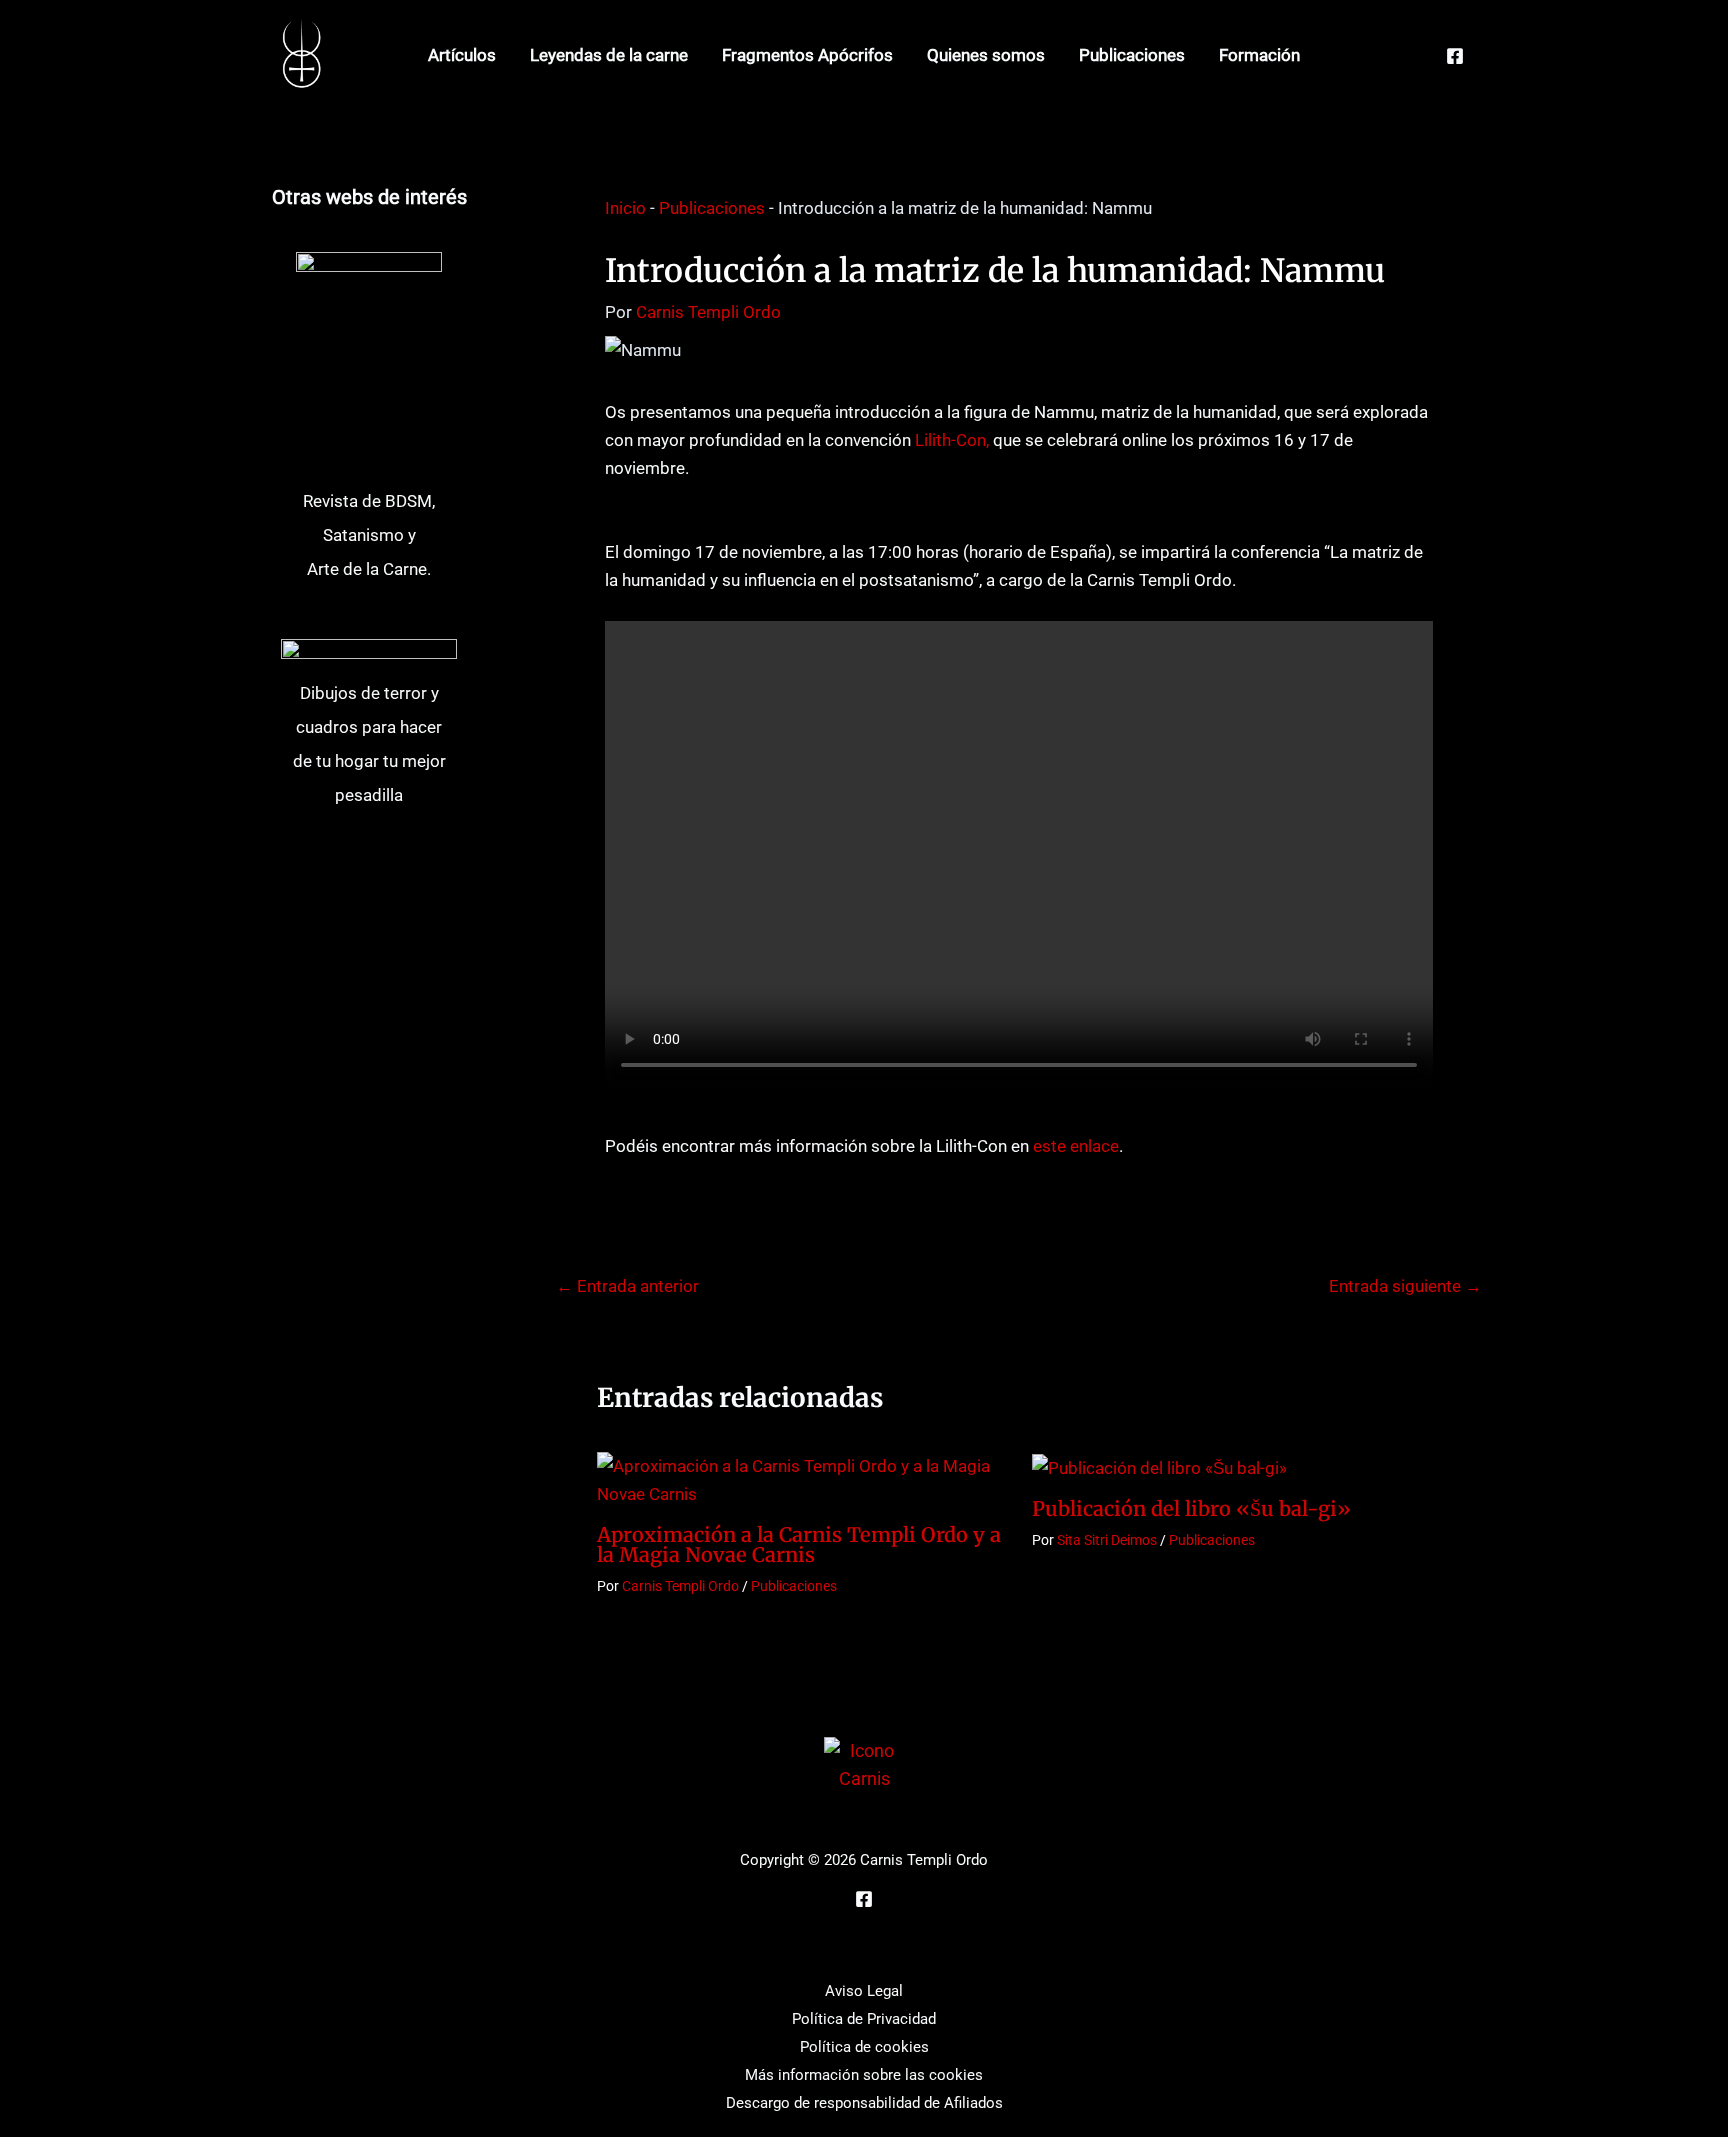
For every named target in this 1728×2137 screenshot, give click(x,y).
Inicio (625, 208)
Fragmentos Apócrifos (807, 55)
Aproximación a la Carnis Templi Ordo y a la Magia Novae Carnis (799, 1544)
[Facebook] (1455, 56)
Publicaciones (1132, 55)
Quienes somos (986, 55)
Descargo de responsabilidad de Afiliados (864, 2103)
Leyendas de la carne (609, 55)
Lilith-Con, (952, 440)
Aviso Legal (864, 1991)
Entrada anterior (627, 1286)
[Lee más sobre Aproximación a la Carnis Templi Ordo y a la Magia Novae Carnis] (802, 1479)
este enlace (1076, 1146)
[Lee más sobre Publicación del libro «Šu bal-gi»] (1159, 1466)
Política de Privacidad (864, 2019)
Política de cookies (864, 2047)
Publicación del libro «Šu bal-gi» (1191, 1508)
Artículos (462, 55)
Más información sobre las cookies (864, 2075)
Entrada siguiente (1405, 1286)
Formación (1259, 55)
